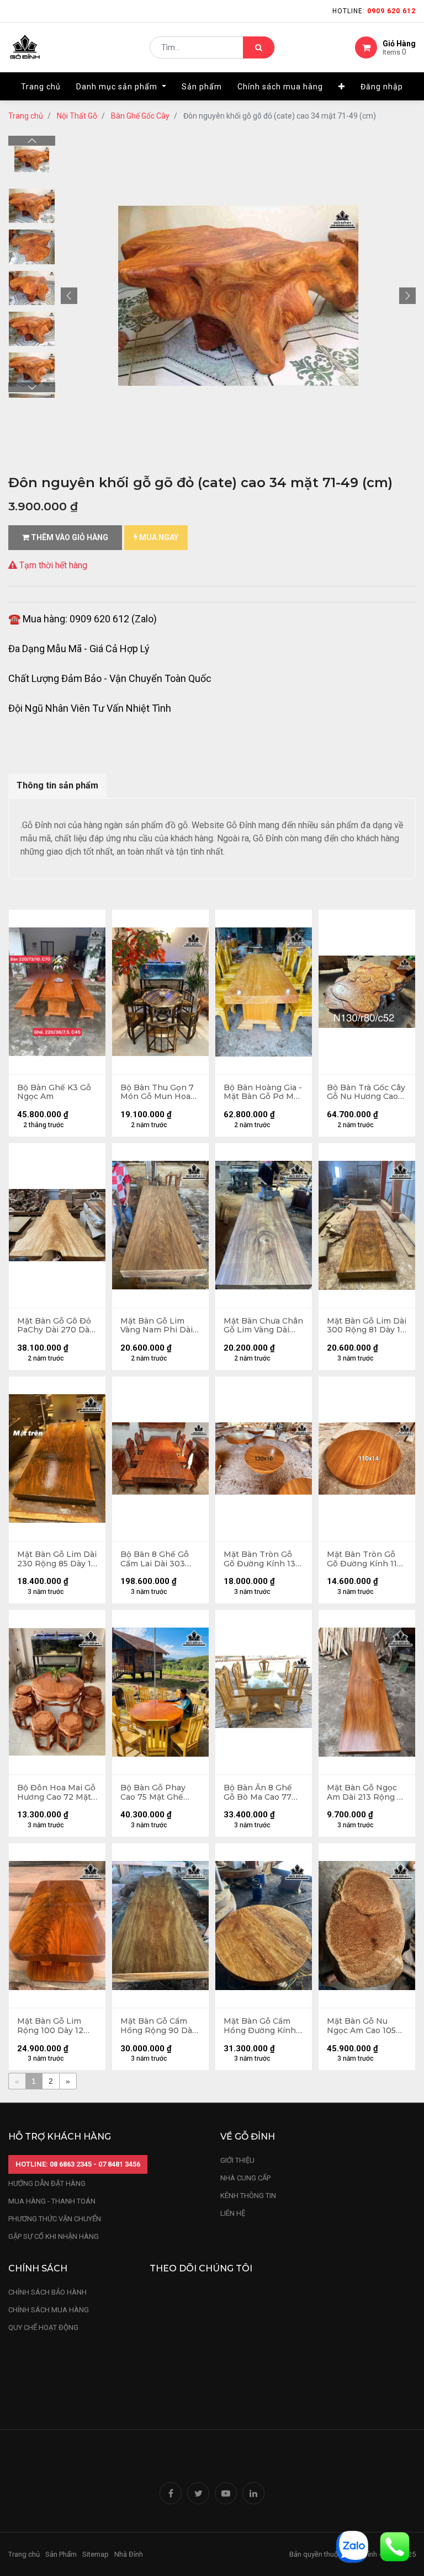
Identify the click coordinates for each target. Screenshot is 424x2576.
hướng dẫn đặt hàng (47, 2183)
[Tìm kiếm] (259, 47)
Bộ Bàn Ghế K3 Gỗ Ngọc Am (54, 1092)
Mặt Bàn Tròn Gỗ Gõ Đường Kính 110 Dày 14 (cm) (365, 1559)
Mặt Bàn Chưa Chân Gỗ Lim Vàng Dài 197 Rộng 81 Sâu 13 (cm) (263, 1326)
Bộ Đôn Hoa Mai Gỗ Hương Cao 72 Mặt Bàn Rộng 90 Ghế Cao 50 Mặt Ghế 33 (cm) (56, 1793)
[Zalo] (352, 2546)
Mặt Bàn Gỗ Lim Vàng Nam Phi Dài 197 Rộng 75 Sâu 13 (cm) (158, 1326)
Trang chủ (26, 116)
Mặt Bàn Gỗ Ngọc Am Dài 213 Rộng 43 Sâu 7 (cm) (367, 1793)
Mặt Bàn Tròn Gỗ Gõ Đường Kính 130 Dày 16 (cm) (262, 1559)
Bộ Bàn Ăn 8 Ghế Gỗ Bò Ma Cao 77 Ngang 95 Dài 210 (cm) (258, 1793)
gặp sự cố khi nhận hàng (54, 2236)
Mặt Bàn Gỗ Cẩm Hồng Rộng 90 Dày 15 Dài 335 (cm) (158, 2026)
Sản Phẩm (61, 2554)
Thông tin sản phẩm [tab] (57, 785)
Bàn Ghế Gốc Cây (140, 116)
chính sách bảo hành (47, 2292)
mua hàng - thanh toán (52, 2201)
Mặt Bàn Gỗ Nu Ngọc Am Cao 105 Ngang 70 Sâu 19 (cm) (361, 2026)
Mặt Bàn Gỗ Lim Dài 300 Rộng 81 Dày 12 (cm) (367, 1326)
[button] (342, 87)
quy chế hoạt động (43, 2327)
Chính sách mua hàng (49, 2310)
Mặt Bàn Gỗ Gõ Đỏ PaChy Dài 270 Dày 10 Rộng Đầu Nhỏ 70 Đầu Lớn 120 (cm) (55, 1326)
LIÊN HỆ (233, 2213)
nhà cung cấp (245, 2178)
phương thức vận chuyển (55, 2219)
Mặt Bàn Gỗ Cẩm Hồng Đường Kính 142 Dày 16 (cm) (260, 2026)
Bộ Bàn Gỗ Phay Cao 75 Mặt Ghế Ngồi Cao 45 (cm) (154, 1793)
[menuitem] (41, 87)
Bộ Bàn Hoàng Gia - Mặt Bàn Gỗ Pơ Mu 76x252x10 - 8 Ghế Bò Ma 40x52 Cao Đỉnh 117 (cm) (263, 1092)
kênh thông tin (248, 2196)
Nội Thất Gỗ (77, 116)
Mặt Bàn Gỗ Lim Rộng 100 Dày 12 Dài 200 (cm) (50, 2026)
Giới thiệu (238, 2160)
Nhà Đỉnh (129, 2554)
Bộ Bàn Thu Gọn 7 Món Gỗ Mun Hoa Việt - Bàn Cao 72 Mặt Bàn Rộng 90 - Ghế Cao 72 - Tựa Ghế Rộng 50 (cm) (158, 1092)
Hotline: (374, 11)
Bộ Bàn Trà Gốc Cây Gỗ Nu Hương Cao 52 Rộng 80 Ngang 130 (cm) (366, 1092)
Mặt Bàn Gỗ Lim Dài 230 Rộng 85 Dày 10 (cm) (57, 1559)
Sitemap (96, 2554)
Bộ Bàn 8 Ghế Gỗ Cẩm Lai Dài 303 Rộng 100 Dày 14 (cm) (155, 1559)
